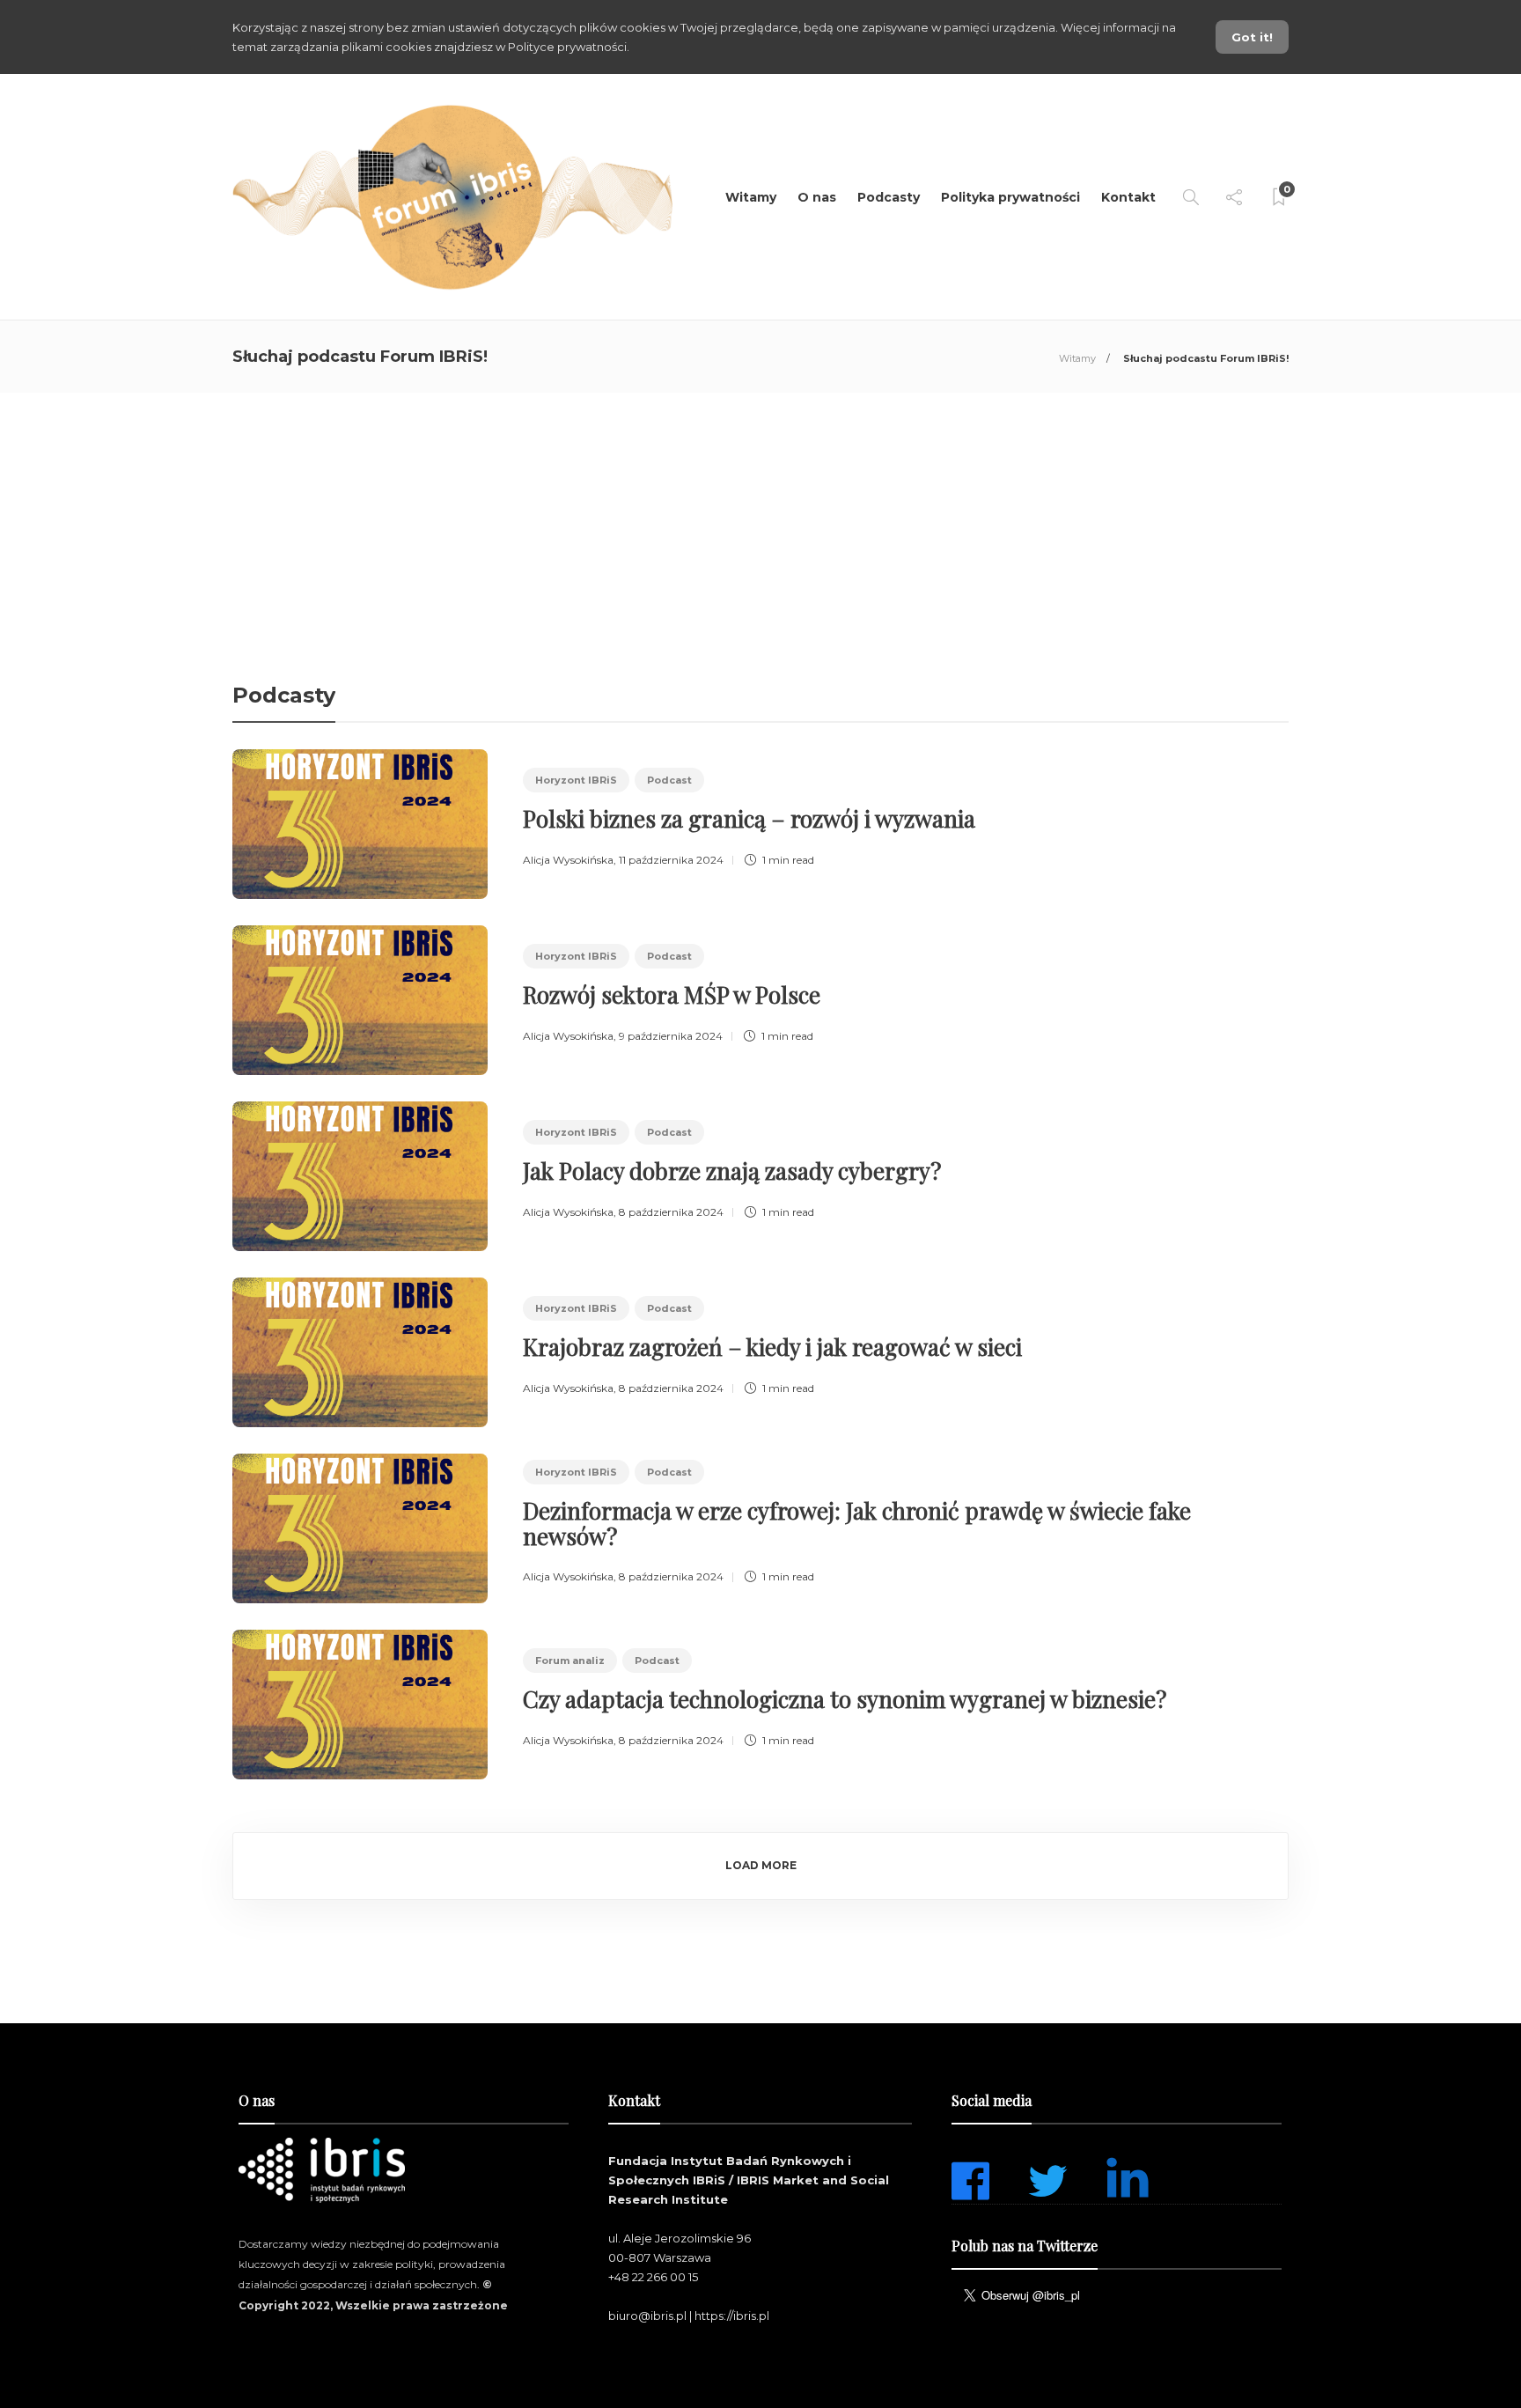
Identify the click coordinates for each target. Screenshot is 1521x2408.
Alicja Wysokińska (568, 860)
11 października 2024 (671, 860)
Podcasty (889, 197)
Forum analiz (570, 1661)
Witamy (751, 197)
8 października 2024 (671, 1212)
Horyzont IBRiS (576, 780)
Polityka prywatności (1010, 197)
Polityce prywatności (567, 47)
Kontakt (1128, 197)
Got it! (1252, 37)
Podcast (669, 780)
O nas (817, 197)
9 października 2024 (671, 1036)
